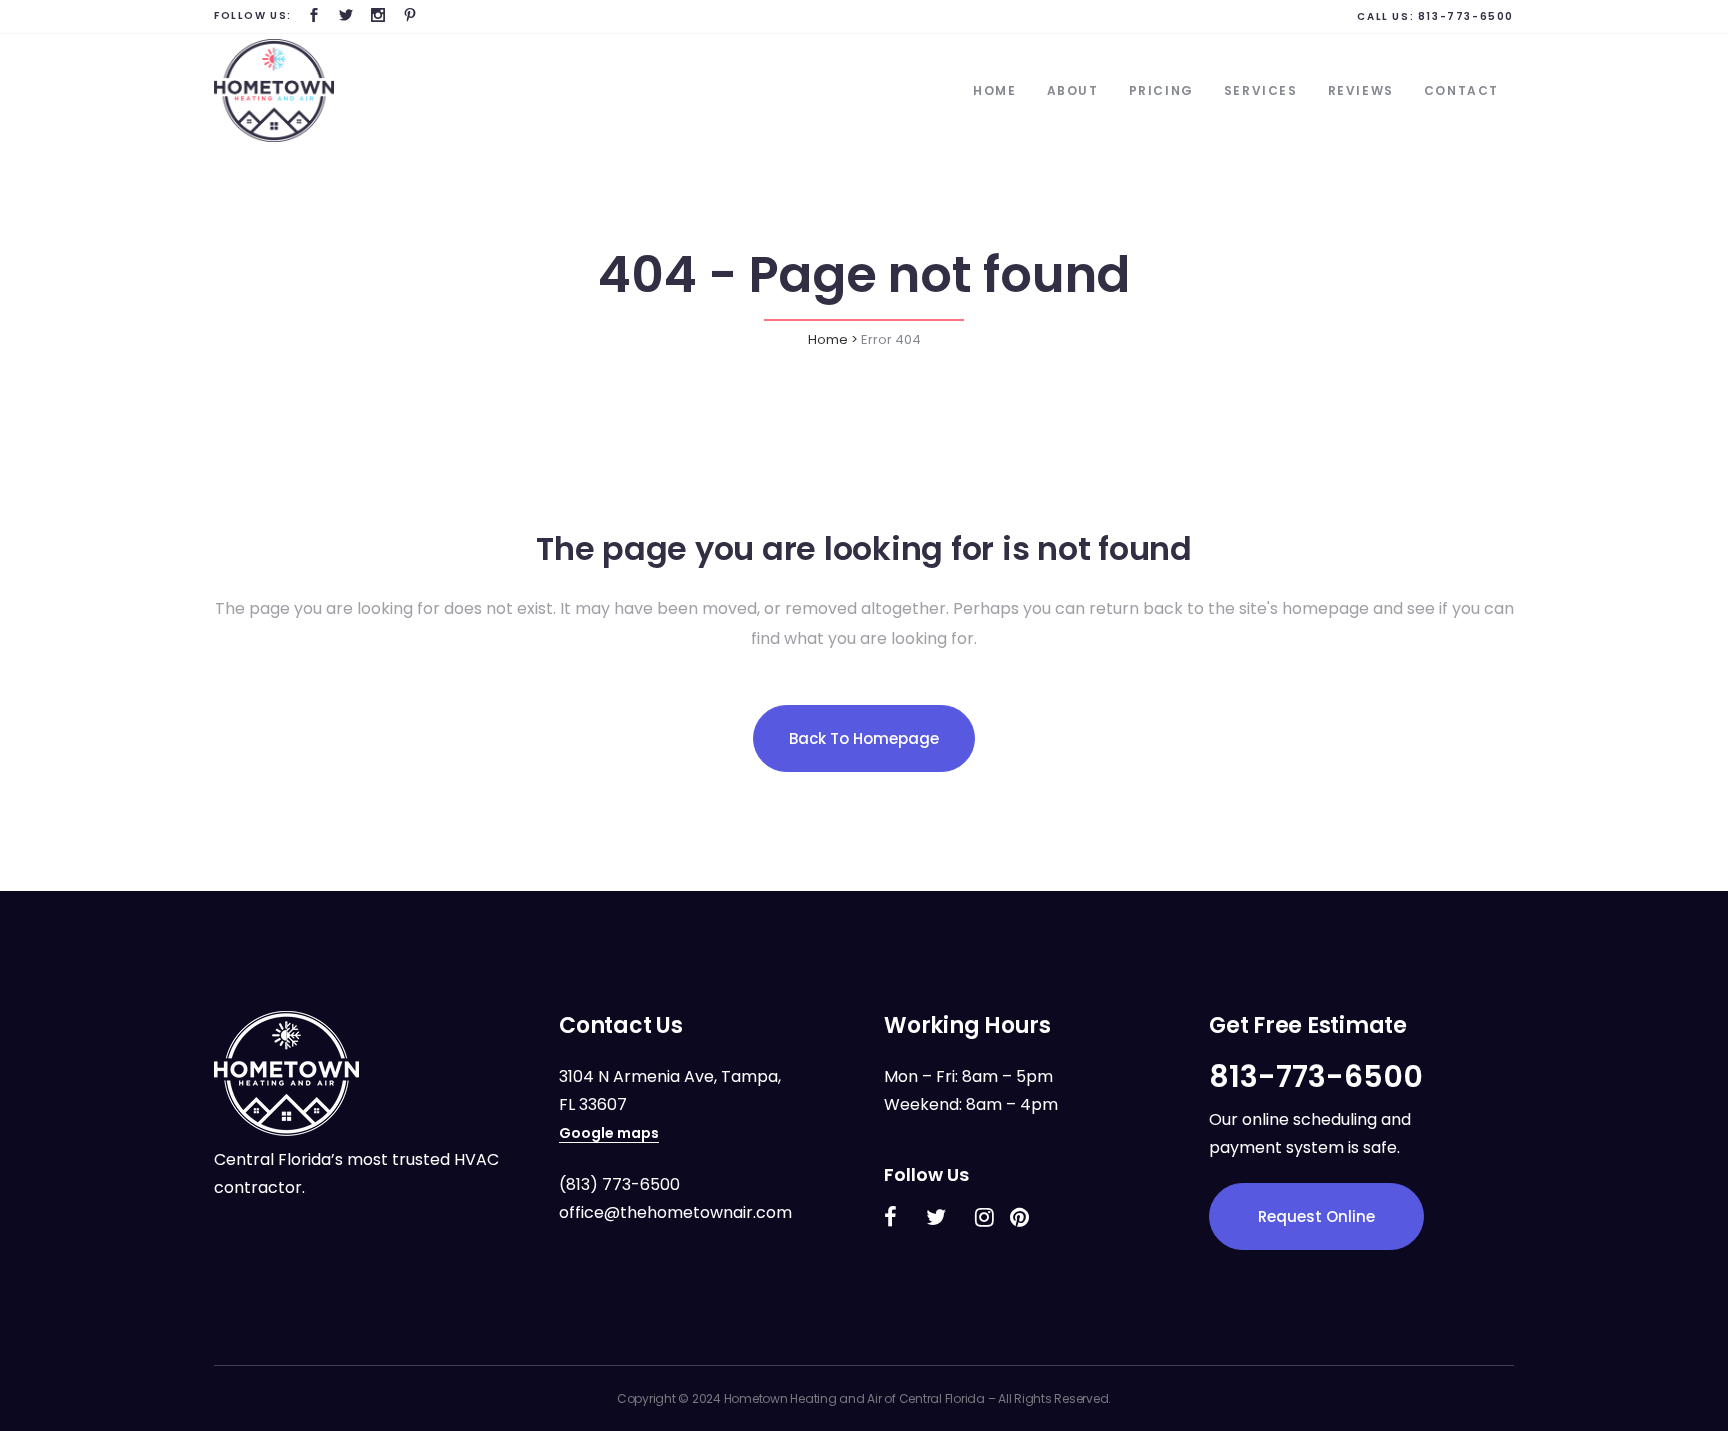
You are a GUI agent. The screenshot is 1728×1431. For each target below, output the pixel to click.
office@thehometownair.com (675, 1212)
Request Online (1316, 1216)
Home (828, 339)
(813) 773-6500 (619, 1184)
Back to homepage (864, 738)
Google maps (609, 1133)
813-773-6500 (1466, 16)
